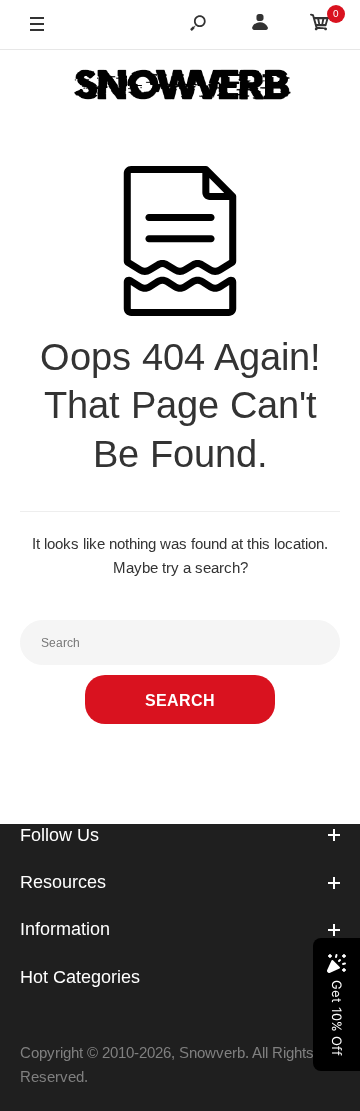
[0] (320, 25)
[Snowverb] (180, 88)
